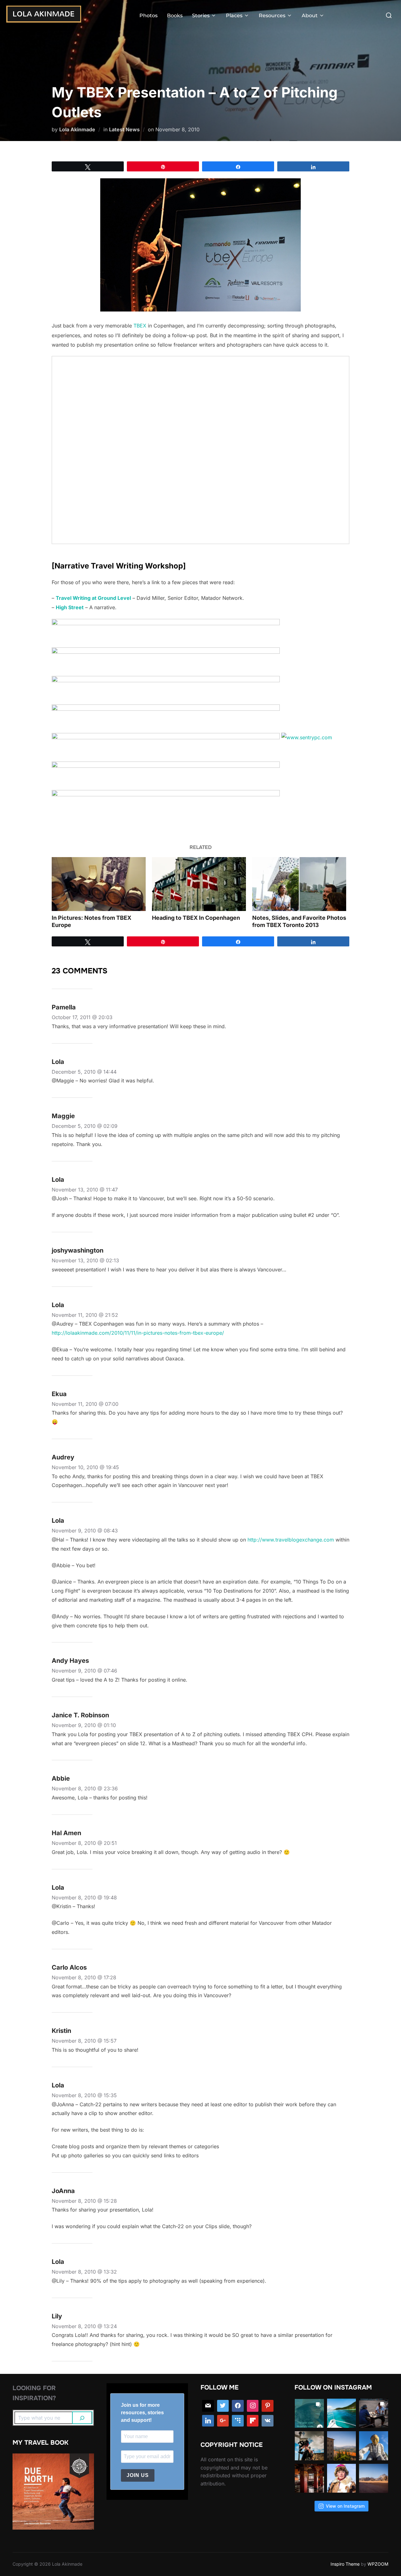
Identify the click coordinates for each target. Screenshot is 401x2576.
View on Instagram (345, 2506)
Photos (148, 16)
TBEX (140, 326)
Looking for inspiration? (34, 2393)
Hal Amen (66, 1833)
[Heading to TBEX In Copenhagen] (199, 884)
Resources (272, 16)
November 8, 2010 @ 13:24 (84, 2326)
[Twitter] (223, 2406)
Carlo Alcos (69, 1967)
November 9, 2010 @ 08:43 (85, 1531)
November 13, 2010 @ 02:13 (85, 1260)
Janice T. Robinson (80, 1715)
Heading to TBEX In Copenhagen (196, 918)
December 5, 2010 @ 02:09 (85, 1126)
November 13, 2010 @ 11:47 (85, 1190)
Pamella (64, 1007)
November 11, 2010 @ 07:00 (85, 1404)
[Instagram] (253, 2406)
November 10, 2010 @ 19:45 (85, 1467)
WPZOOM (378, 2564)
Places (234, 16)
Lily (57, 2316)
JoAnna (63, 2191)
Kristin (61, 2031)
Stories (201, 16)
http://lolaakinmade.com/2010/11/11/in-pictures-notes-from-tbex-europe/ (138, 1333)
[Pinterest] (268, 2406)
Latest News (124, 129)
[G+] (223, 2421)
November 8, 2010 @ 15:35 (84, 2095)
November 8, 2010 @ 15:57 (84, 2041)
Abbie (61, 1778)
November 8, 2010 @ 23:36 (85, 1788)
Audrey (63, 1457)
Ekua (59, 1394)
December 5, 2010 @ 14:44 (84, 1072)
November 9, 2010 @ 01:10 (84, 1725)
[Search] (82, 2418)
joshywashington (78, 1250)
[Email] (208, 2406)
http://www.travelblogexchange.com (291, 1540)
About (310, 16)
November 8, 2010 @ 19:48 (84, 1898)
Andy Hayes (70, 1661)
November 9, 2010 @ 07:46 (84, 1671)
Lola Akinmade (77, 129)
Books (175, 16)
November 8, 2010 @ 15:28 (84, 2201)
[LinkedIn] (208, 2421)
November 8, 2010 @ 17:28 (84, 1977)
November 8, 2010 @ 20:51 (84, 1843)
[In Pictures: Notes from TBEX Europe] (99, 884)
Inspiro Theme (345, 2564)
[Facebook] (238, 2406)
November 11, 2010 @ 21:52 (85, 1315)
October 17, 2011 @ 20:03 (82, 1017)
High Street (70, 607)
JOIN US (138, 2475)
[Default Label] (238, 2421)
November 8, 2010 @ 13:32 (84, 2272)
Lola (58, 1062)
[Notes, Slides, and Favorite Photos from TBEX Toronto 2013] (299, 884)
